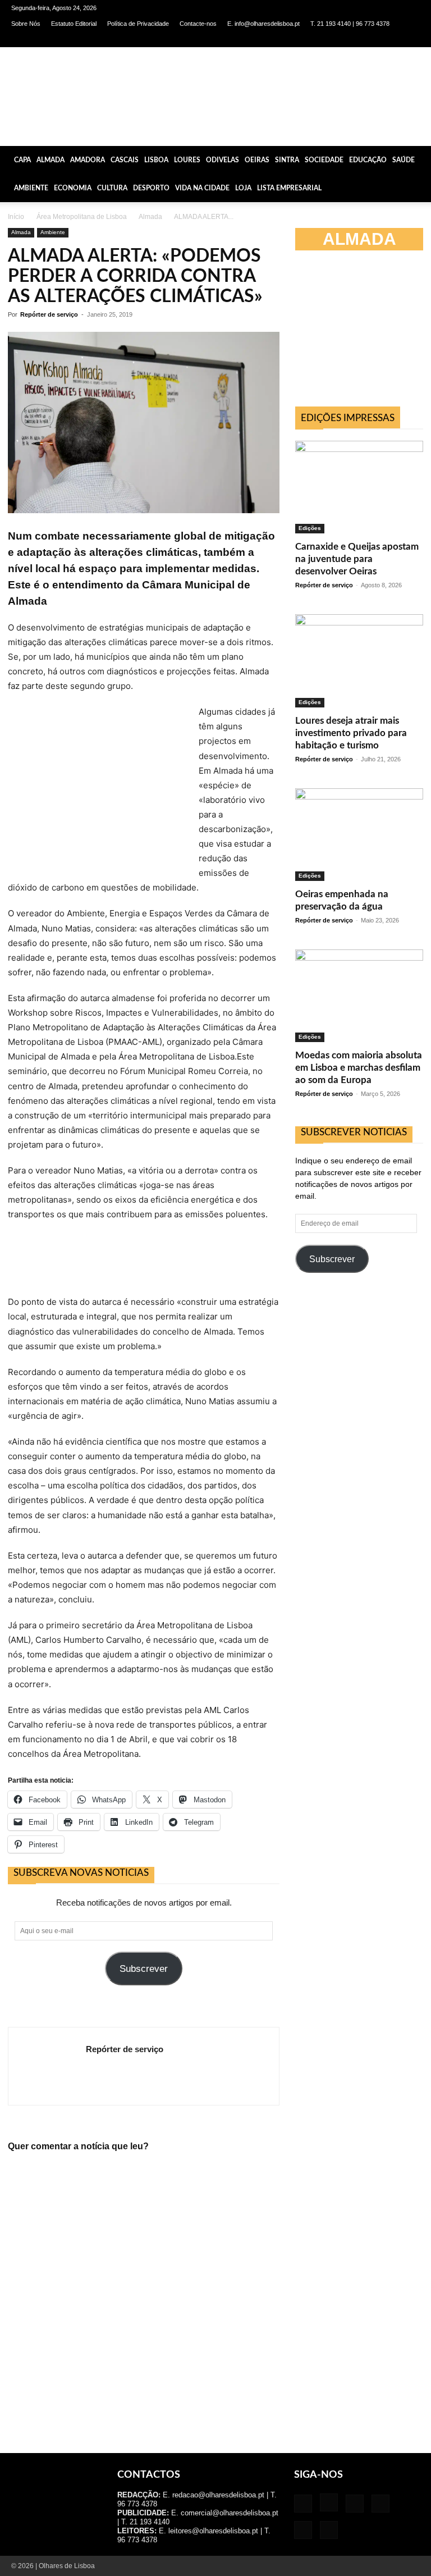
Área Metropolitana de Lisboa (82, 217)
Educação (368, 160)
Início (16, 217)
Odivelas (223, 160)
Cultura (112, 188)
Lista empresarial (289, 188)
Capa (22, 160)
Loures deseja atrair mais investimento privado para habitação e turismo (351, 733)
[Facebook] (319, 39)
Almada (51, 160)
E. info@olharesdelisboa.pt (263, 24)
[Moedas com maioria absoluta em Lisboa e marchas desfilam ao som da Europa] (359, 996)
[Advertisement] (363, 334)
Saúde (404, 160)
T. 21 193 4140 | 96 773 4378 (350, 24)
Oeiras (257, 160)
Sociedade (324, 160)
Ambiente (31, 188)
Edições (310, 528)
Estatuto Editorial (74, 24)
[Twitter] (393, 39)
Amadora (88, 160)
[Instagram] (337, 39)
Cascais (125, 160)
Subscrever (144, 1969)
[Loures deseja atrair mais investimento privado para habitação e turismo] (359, 661)
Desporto (151, 188)
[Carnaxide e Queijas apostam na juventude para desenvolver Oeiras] (359, 487)
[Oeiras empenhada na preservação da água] (359, 835)
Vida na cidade (202, 188)
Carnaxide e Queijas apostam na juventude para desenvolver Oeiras (357, 559)
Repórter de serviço (49, 314)
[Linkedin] (356, 39)
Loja (243, 188)
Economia (73, 188)
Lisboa (156, 160)
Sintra (287, 160)
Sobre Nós (26, 24)
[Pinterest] (374, 39)
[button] (418, 159)
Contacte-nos (198, 24)
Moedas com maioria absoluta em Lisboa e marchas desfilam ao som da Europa (359, 1068)
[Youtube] (411, 39)
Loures (187, 160)
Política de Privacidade (138, 24)
